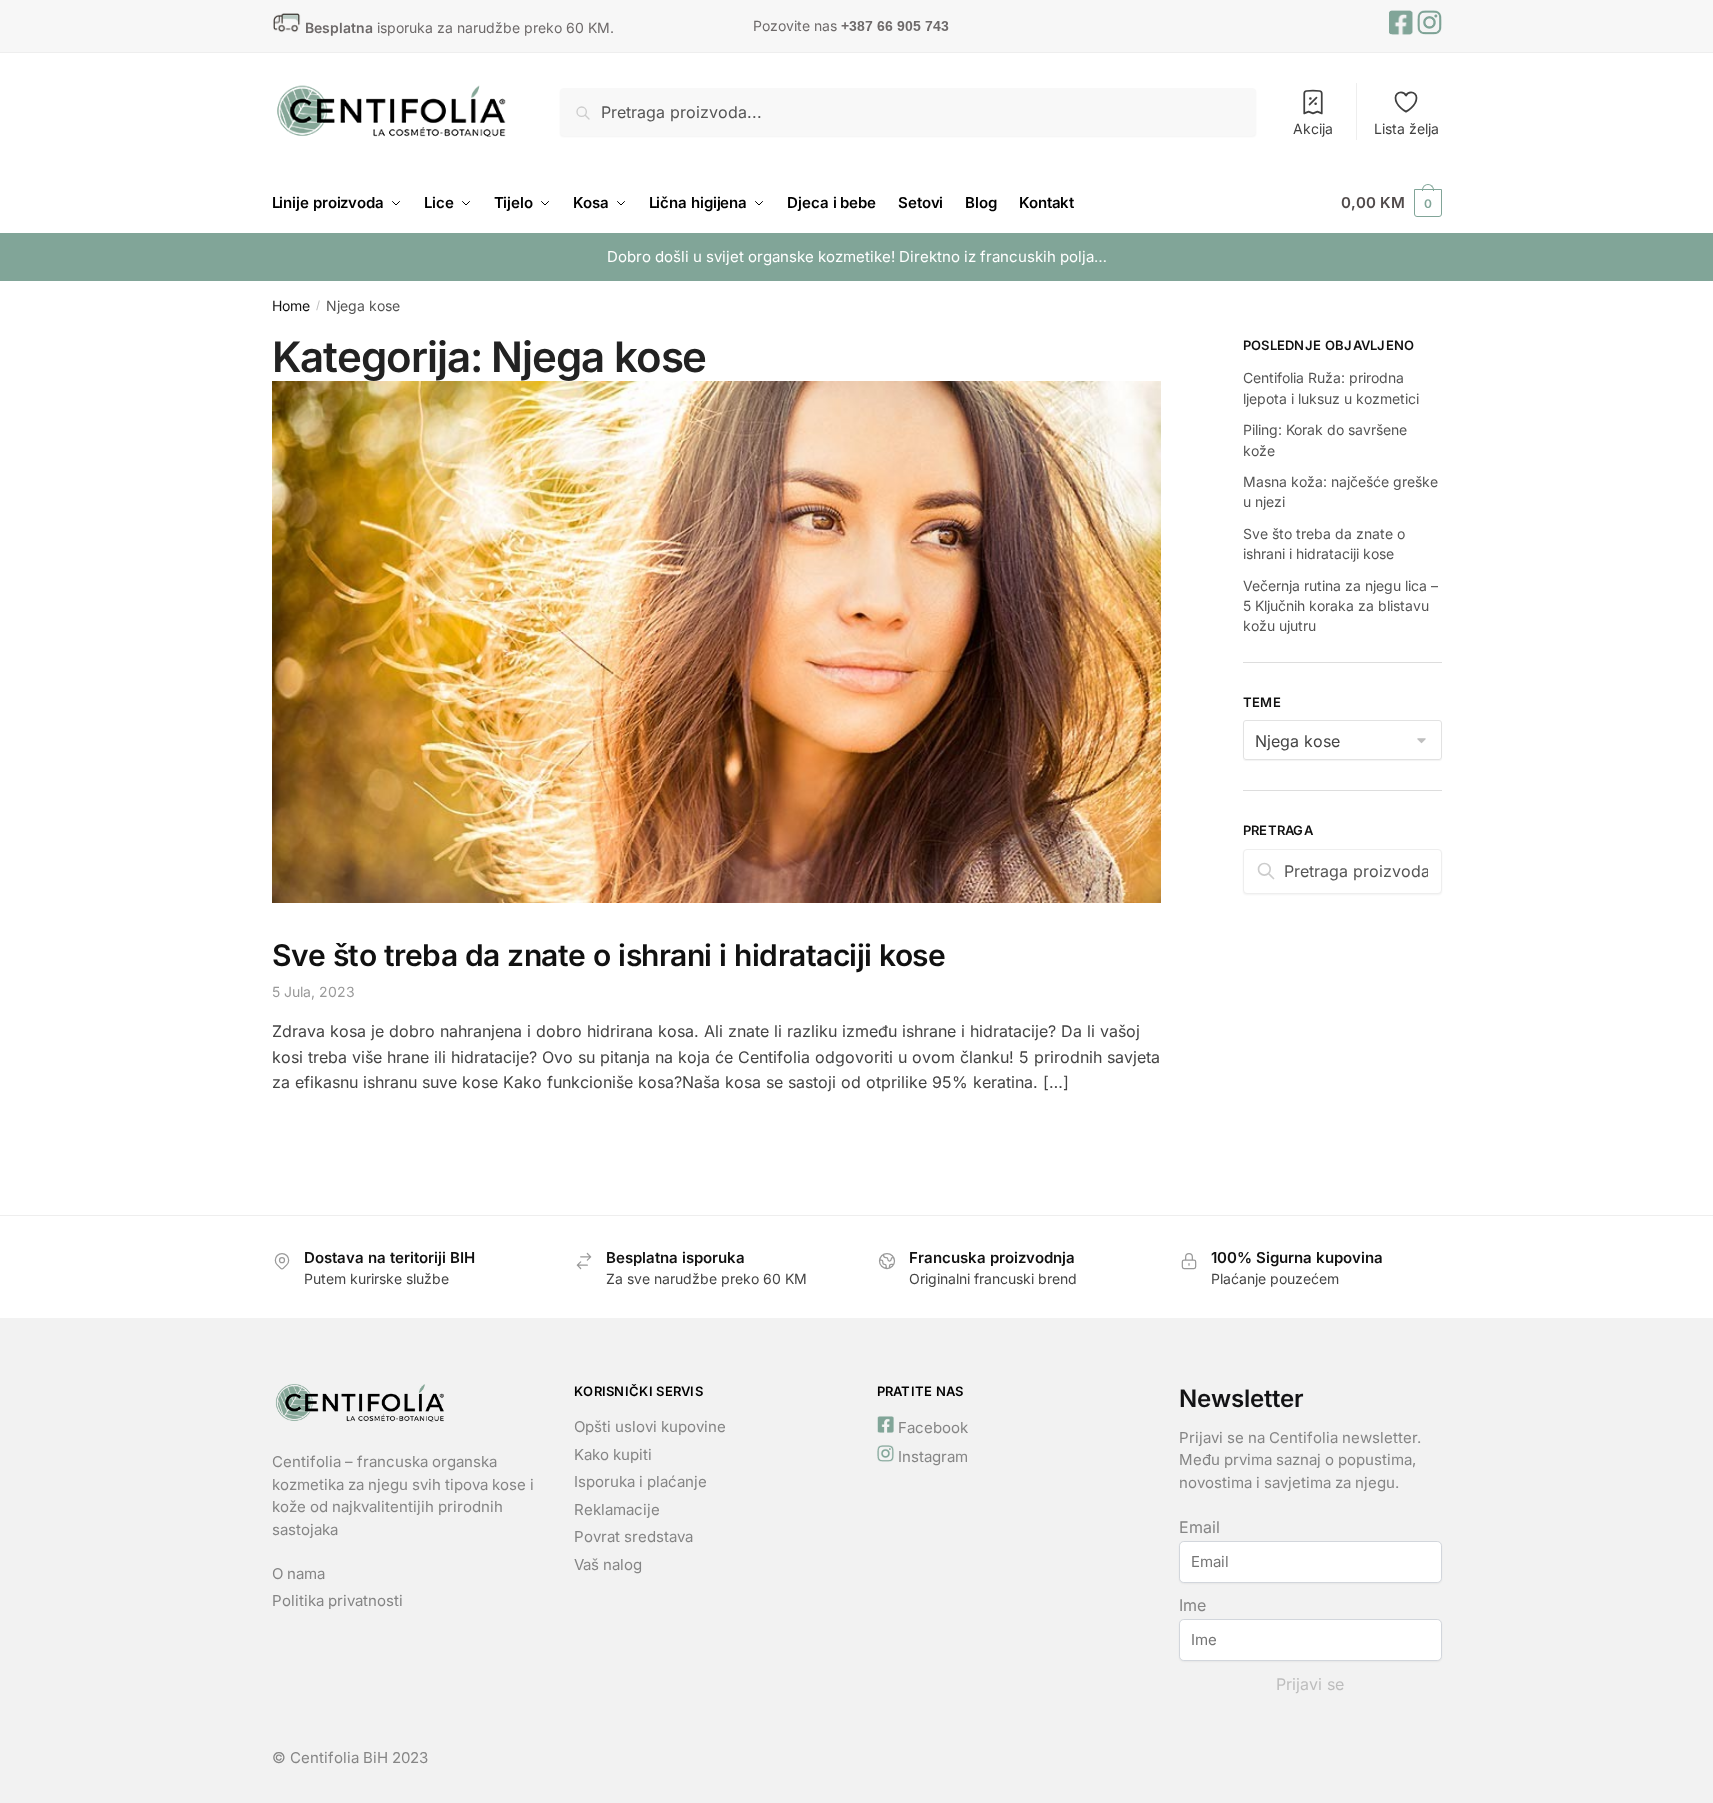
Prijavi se (1310, 1684)
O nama (298, 1573)
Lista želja (1406, 128)
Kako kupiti (613, 1454)
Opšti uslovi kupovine (650, 1426)
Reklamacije (617, 1509)
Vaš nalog (608, 1564)
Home (291, 305)
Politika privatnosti (337, 1600)
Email (1199, 1527)
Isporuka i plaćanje (640, 1481)
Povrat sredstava (635, 1536)
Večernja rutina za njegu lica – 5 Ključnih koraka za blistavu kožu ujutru (1340, 606)
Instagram (931, 1456)
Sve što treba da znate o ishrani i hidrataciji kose (609, 955)
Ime (1192, 1605)
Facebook (931, 1427)
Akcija (1313, 128)
